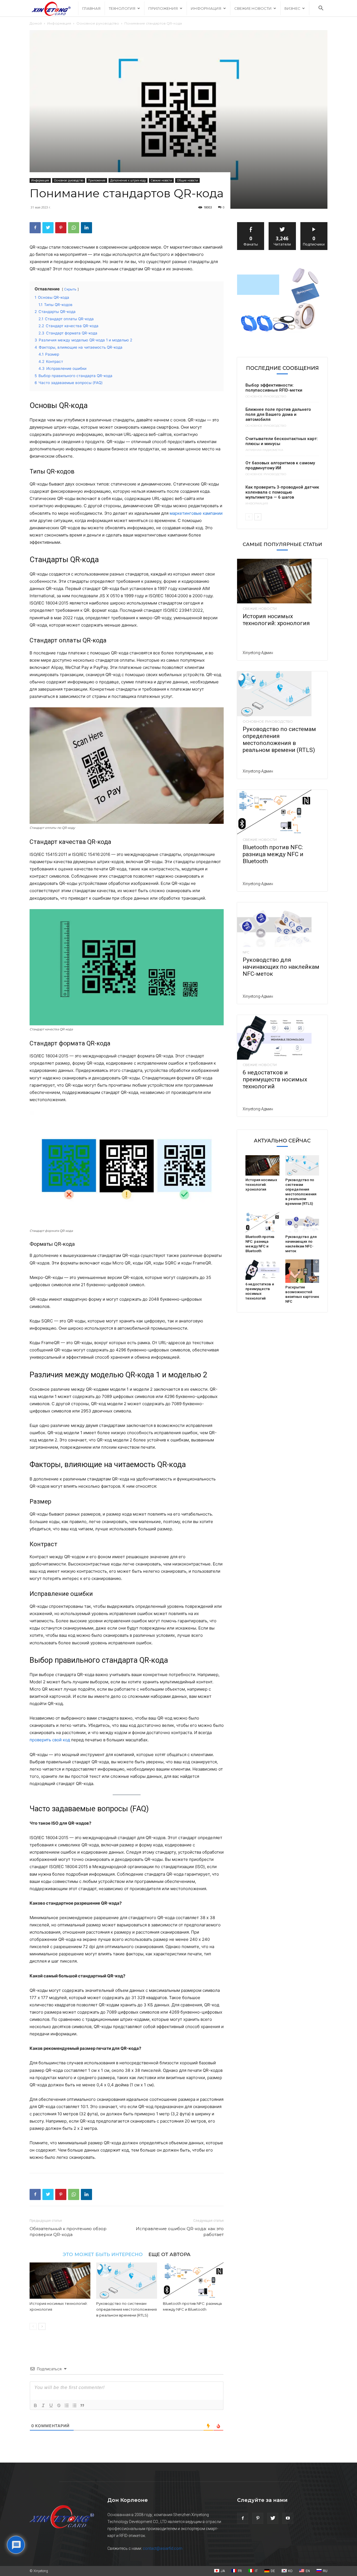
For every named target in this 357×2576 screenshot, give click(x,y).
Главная (91, 8)
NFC (246, 952)
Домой (36, 23)
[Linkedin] (86, 228)
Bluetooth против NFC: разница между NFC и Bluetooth (273, 854)
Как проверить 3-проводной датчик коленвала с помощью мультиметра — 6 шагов (282, 492)
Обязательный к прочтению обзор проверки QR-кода (68, 2232)
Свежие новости (253, 8)
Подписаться (314, 224)
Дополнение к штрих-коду (128, 180)
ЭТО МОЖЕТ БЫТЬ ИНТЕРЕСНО (103, 2254)
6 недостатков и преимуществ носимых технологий (275, 1079)
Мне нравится (251, 224)
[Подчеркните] (51, 2405)
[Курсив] (43, 2405)
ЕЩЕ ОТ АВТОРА (169, 2254)
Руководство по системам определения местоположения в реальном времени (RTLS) (126, 2309)
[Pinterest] (61, 228)
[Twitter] (48, 228)
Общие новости (187, 180)
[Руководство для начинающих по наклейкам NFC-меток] (282, 925)
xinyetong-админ (258, 653)
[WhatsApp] (74, 228)
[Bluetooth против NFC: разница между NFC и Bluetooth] (193, 2281)
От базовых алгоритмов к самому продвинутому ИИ (280, 465)
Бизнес (292, 8)
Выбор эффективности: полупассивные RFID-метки (274, 388)
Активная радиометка (264, 450)
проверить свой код (50, 1740)
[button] (321, 9)
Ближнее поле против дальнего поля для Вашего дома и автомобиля (278, 414)
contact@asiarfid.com (163, 2548)
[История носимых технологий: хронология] (60, 2281)
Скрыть (70, 289)
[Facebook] (35, 228)
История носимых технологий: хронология (276, 620)
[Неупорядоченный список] (74, 2405)
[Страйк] (59, 2405)
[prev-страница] (33, 2326)
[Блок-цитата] (82, 2405)
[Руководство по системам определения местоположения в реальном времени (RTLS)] (127, 2281)
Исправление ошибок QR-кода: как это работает (180, 2232)
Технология (122, 8)
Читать (282, 224)
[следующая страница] (42, 2326)
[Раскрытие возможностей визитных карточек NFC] (302, 1271)
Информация (206, 8)
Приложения (163, 8)
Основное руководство (98, 23)
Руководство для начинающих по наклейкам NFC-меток (281, 967)
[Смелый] (35, 2405)
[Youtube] (288, 2518)
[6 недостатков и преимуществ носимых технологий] (282, 1037)
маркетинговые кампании (196, 513)
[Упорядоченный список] (67, 2405)
